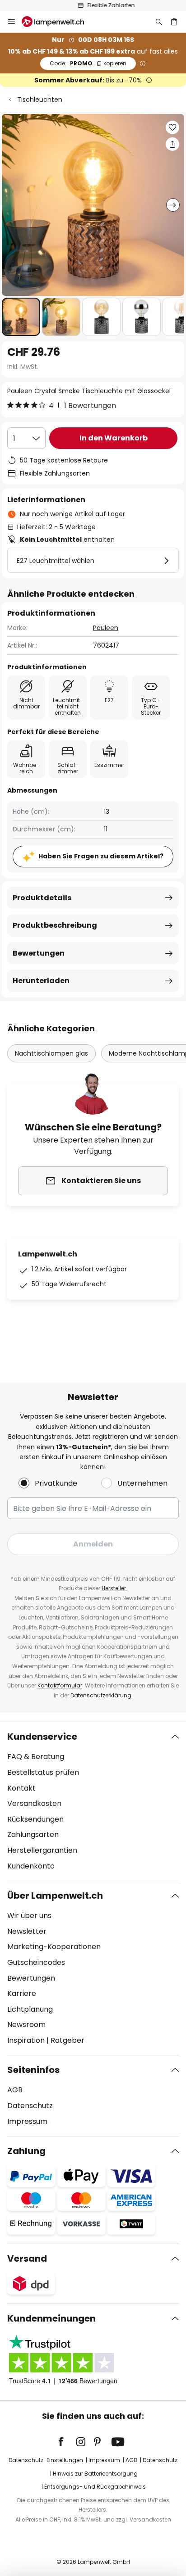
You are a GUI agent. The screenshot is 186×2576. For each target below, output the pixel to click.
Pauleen (106, 628)
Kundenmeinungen (51, 2318)
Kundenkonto (31, 1866)
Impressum (27, 2121)
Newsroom (26, 2025)
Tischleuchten (40, 100)
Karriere (22, 1993)
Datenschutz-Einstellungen (46, 2460)
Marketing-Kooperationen (54, 1947)
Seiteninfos (33, 2070)
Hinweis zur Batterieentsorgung (95, 2474)
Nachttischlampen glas (51, 1053)
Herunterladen (41, 981)
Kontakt (21, 1788)
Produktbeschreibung (55, 925)
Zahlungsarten (33, 1834)
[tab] (93, 1801)
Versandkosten (34, 1803)
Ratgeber (67, 2040)
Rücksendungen (35, 1819)
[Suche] (159, 22)
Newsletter (27, 1931)
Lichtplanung (30, 2009)
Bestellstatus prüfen (43, 1772)
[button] (21, 317)
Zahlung (26, 2151)
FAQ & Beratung (36, 1757)
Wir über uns (29, 1916)
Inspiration (26, 2040)
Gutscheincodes (36, 1962)
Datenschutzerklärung (101, 1695)
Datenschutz (30, 2106)
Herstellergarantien (42, 1850)
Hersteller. (114, 1588)
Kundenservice (42, 1737)
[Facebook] (67, 2442)
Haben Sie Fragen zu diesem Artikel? (101, 856)
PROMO (88, 63)
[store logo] (58, 22)
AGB (15, 2090)
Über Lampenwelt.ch (55, 1896)
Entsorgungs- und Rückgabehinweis (95, 2487)
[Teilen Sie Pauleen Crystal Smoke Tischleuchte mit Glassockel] (172, 144)
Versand (27, 2259)
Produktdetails (42, 898)
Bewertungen (39, 953)
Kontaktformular (60, 1685)
